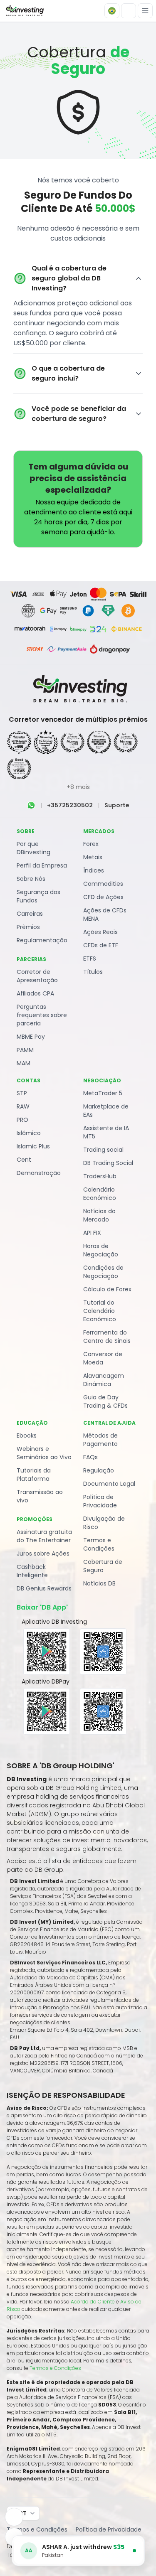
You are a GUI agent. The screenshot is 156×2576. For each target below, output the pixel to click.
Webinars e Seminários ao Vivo (44, 1453)
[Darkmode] (129, 11)
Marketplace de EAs (106, 1111)
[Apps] (14, 2517)
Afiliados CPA (35, 993)
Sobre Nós (31, 879)
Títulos (93, 972)
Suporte (117, 805)
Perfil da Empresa (42, 865)
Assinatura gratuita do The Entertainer (44, 1536)
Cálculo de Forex (107, 1289)
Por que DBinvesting (33, 848)
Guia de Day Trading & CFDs (105, 1401)
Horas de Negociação (101, 1250)
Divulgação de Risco (104, 1523)
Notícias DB (99, 1583)
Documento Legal (109, 1484)
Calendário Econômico (100, 1194)
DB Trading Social (108, 1163)
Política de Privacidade (100, 1501)
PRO (22, 1120)
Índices (94, 870)
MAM (24, 1063)
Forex (91, 844)
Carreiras (30, 914)
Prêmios (28, 927)
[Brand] (24, 11)
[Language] (112, 11)
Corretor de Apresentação (37, 976)
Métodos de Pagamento (100, 1440)
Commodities (103, 884)
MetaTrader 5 (103, 1093)
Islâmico (29, 1133)
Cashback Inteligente (32, 1571)
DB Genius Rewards (44, 1588)
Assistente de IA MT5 (106, 1132)
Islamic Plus (33, 1146)
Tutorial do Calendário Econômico (100, 1311)
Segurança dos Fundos (38, 896)
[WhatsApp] (31, 805)
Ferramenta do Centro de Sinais (107, 1337)
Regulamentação (42, 940)
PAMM (25, 1050)
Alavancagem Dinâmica (104, 1380)
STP (22, 1093)
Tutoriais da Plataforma (34, 1475)
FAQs (90, 1457)
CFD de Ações (103, 897)
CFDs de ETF (101, 945)
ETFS (90, 959)
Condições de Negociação (103, 1272)
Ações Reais (100, 932)
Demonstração (39, 1173)
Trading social (103, 1150)
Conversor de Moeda (103, 1358)
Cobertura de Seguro (103, 1566)
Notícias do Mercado (99, 1215)
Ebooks (27, 1435)
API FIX (92, 1233)
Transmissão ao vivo (40, 1496)
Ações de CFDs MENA (105, 914)
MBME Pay (31, 1037)
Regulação (99, 1470)
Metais (93, 857)
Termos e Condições (99, 1544)
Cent (24, 1160)
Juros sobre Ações (43, 1553)
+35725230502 (70, 805)
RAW (23, 1106)
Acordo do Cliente (93, 2302)
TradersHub (100, 1176)
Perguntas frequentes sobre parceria (42, 1015)
